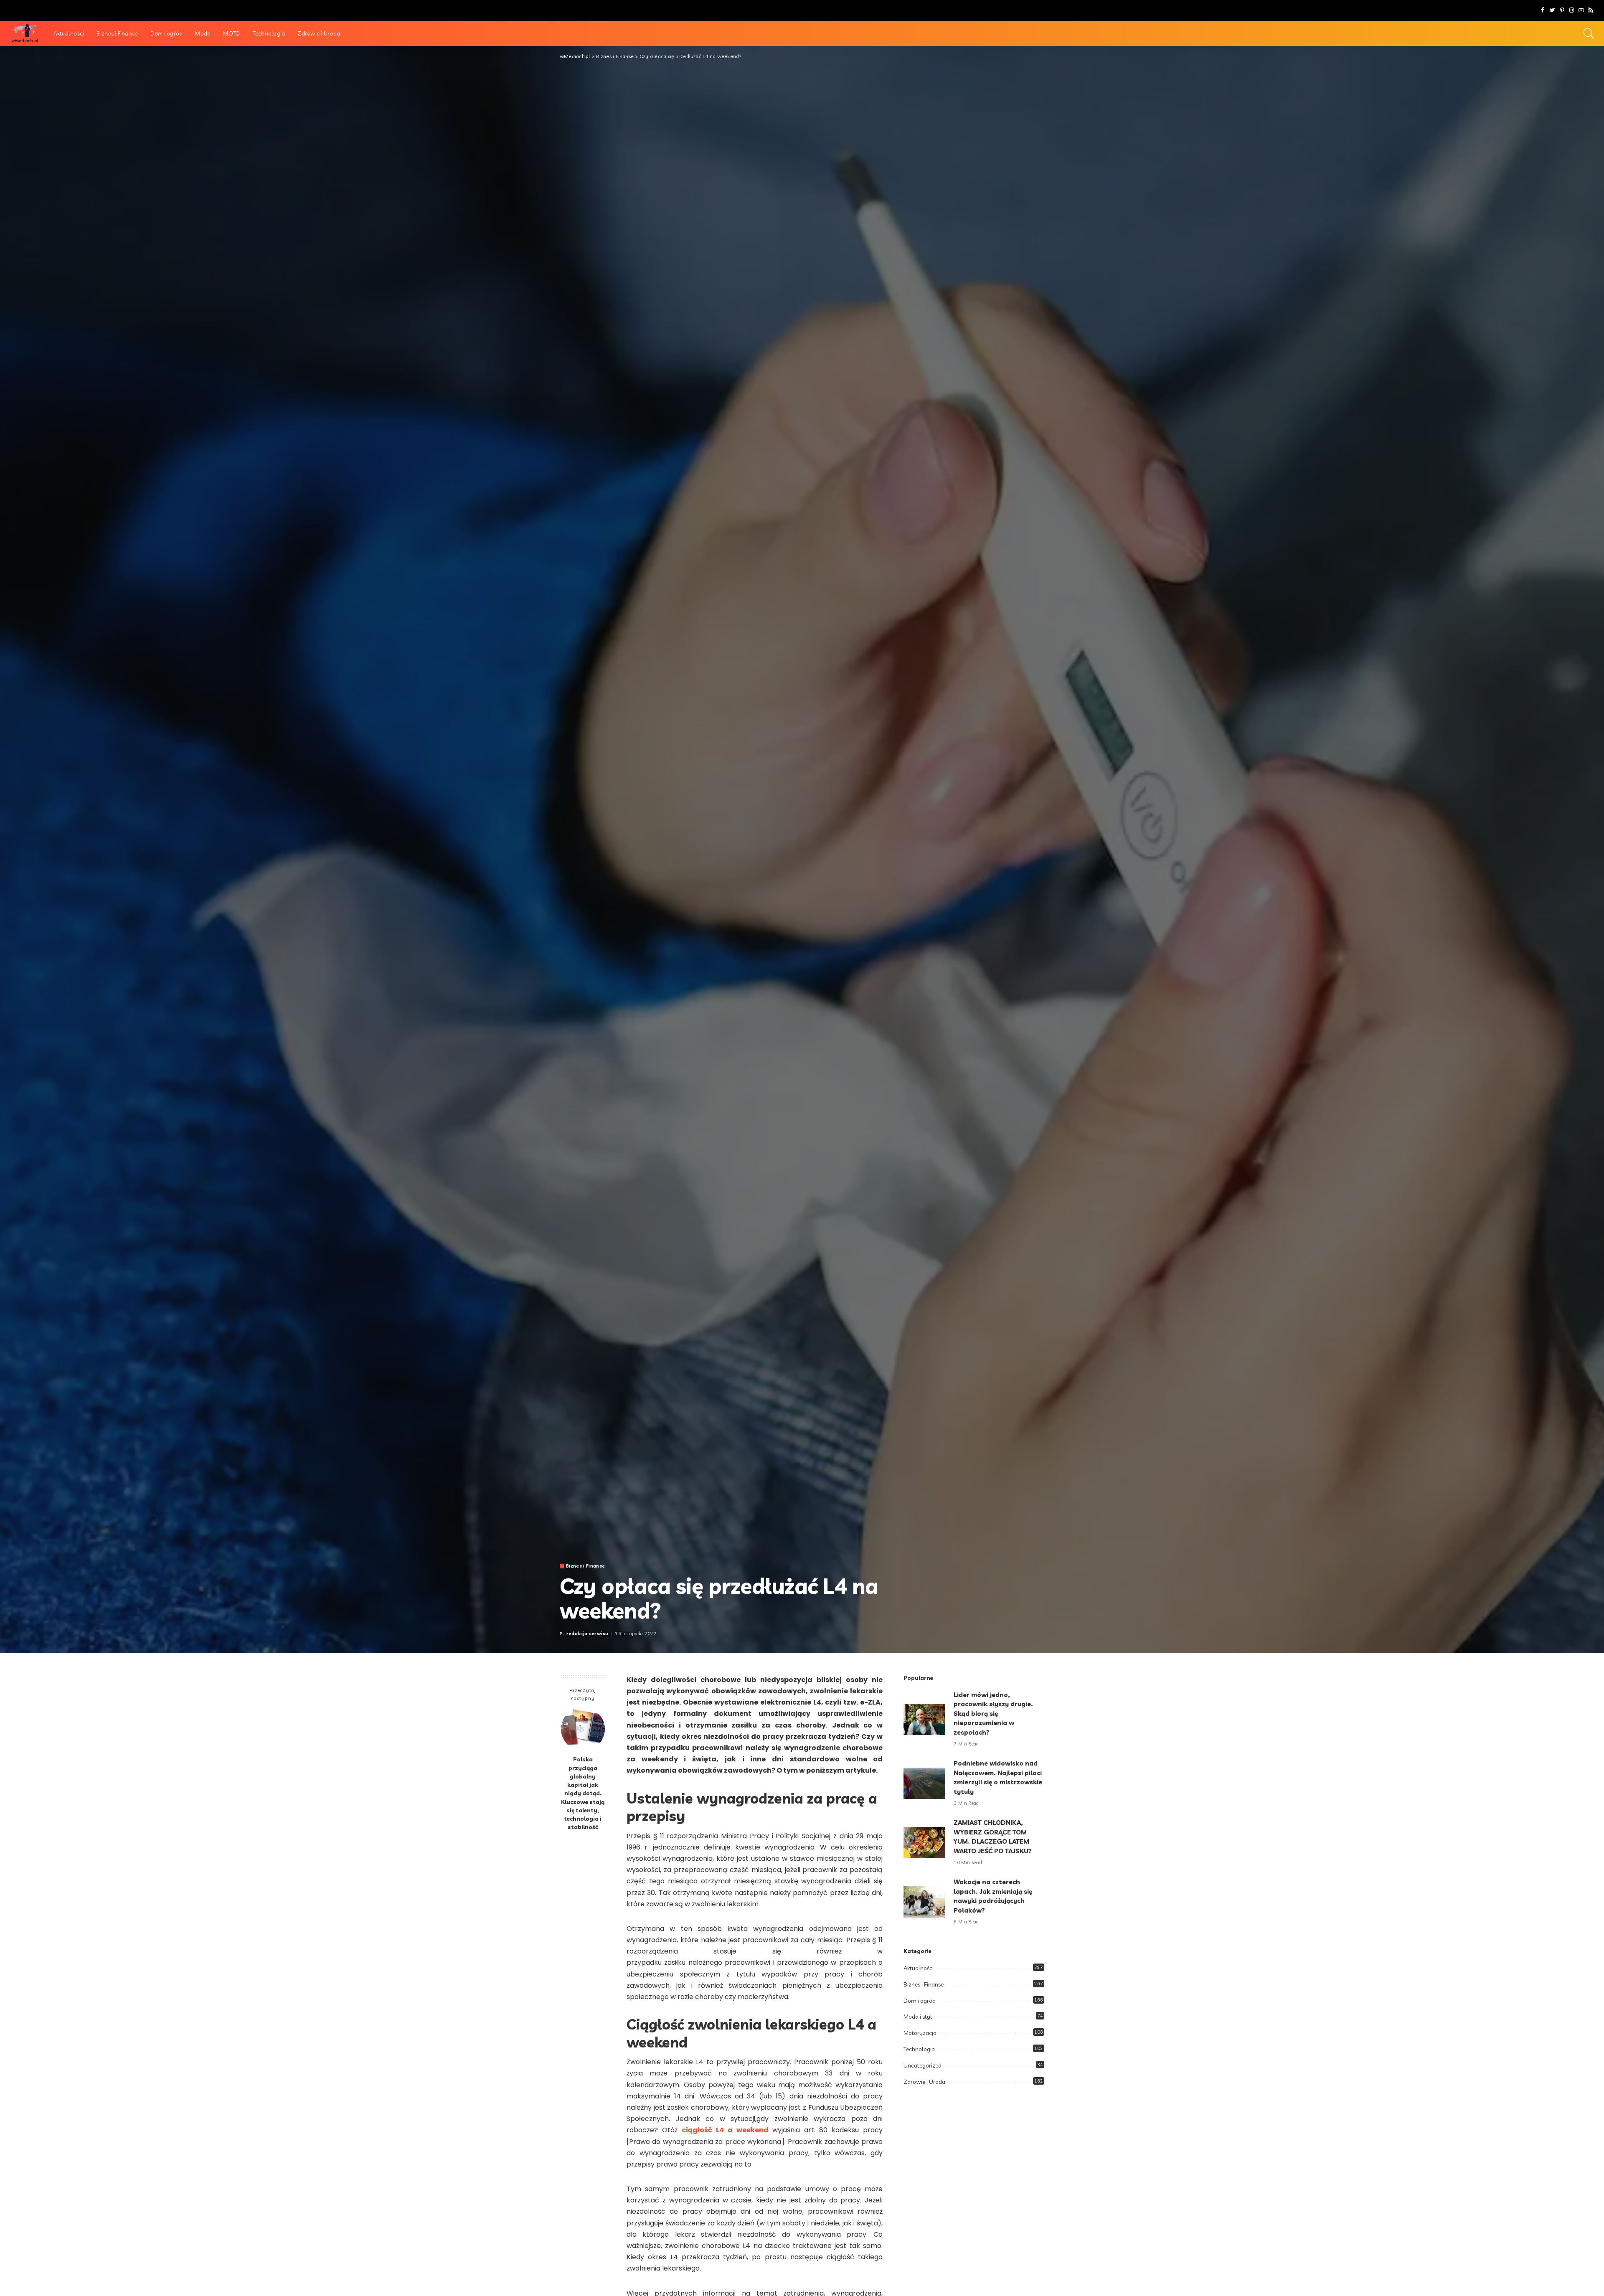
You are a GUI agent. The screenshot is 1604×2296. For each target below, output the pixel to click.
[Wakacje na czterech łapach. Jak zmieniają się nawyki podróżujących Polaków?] (924, 1902)
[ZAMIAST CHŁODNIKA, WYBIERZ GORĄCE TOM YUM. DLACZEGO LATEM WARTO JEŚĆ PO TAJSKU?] (924, 1843)
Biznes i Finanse (586, 1566)
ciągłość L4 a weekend (725, 2130)
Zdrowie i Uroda (924, 2082)
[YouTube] (1581, 10)
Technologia (919, 2049)
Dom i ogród (920, 2001)
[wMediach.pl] (25, 33)
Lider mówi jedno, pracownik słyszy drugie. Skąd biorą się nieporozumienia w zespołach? (993, 1714)
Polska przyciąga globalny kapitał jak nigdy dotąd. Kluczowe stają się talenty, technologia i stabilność (583, 1793)
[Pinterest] (1562, 10)
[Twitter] (1552, 10)
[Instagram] (1572, 10)
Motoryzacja (920, 2033)
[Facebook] (1543, 10)
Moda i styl (918, 2017)
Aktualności (919, 1968)
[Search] (1589, 33)
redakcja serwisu (588, 1634)
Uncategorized (923, 2065)
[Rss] (1591, 10)
